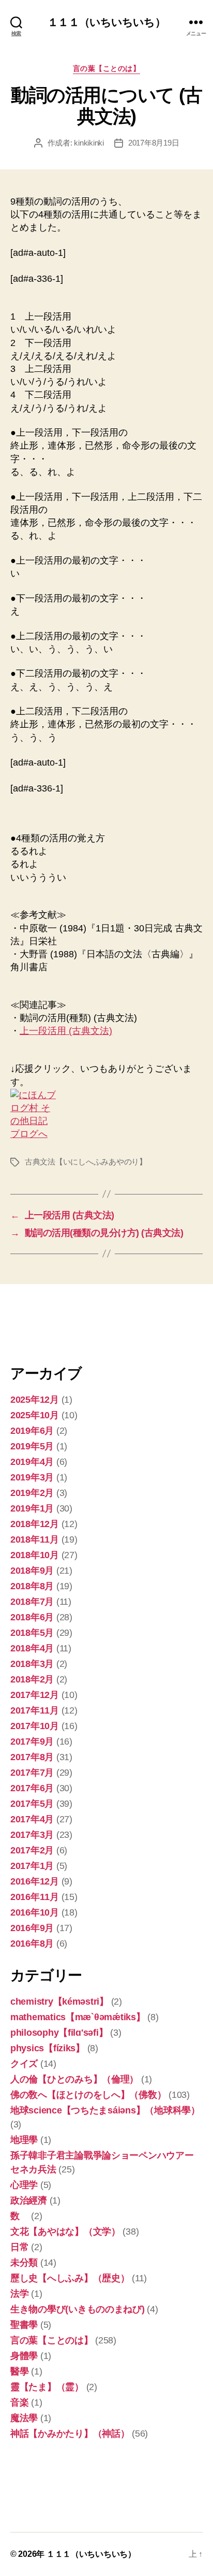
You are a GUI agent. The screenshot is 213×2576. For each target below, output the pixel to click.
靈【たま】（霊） (47, 2387)
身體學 (24, 2356)
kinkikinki (89, 143)
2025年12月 (35, 1400)
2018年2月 (32, 1679)
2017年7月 (32, 1773)
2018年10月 (35, 1555)
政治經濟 (29, 2200)
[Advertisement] (62, 1323)
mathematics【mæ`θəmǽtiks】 (78, 2017)
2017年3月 (32, 1835)
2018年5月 (32, 1633)
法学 (19, 2294)
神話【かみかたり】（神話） (70, 2434)
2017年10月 (35, 1726)
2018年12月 (35, 1524)
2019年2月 (32, 1493)
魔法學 (24, 2418)
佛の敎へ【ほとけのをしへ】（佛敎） (88, 2095)
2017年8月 (32, 1757)
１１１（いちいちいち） (106, 22)
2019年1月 (32, 1508)
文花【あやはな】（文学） (65, 2232)
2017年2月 (32, 1850)
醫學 (19, 2371)
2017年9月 (32, 1742)
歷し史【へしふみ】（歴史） (70, 2278)
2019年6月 (32, 1431)
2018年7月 (32, 1602)
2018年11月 (35, 1539)
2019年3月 (32, 1477)
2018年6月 (32, 1617)
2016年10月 (35, 1912)
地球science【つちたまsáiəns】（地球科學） (105, 2110)
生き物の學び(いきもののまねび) (78, 2309)
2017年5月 (32, 1804)
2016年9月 (32, 1928)
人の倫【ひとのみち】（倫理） (74, 2079)
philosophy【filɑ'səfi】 (59, 2033)
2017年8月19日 (154, 143)
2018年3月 (32, 1664)
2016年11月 (35, 1897)
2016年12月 (35, 1881)
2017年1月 (32, 1866)
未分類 (24, 2263)
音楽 (19, 2402)
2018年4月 (32, 1648)
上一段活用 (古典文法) (66, 1031)
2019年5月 (32, 1446)
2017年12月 (35, 1695)
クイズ (24, 2064)
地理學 (24, 2140)
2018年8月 (32, 1586)
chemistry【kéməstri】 (59, 2002)
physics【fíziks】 (48, 2048)
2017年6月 (32, 1788)
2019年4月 (32, 1462)
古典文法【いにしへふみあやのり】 (86, 1162)
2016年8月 (32, 1944)
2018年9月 (32, 1571)
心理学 (24, 2185)
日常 (19, 2247)
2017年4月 (32, 1819)
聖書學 (24, 2325)
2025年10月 (35, 1415)
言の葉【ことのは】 (107, 68)
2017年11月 (35, 1710)
